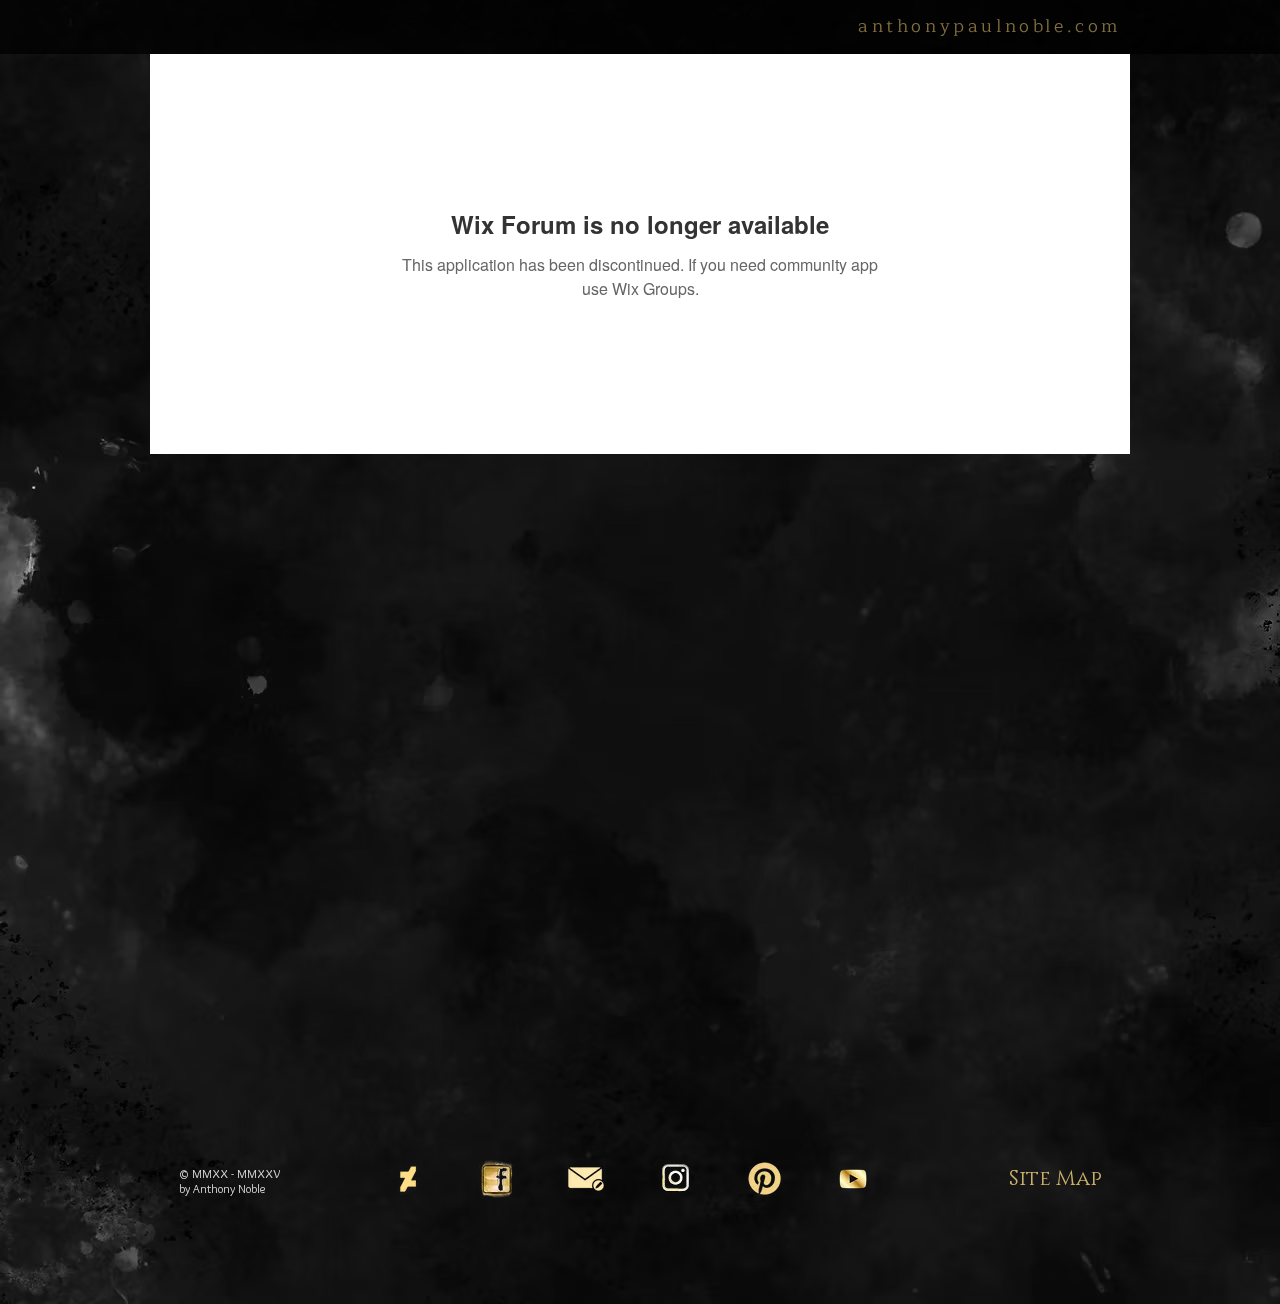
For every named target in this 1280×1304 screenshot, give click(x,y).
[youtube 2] (853, 1179)
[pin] (764, 1179)
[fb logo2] (497, 1179)
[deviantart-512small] (408, 1179)
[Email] (586, 1179)
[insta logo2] (675, 1179)
